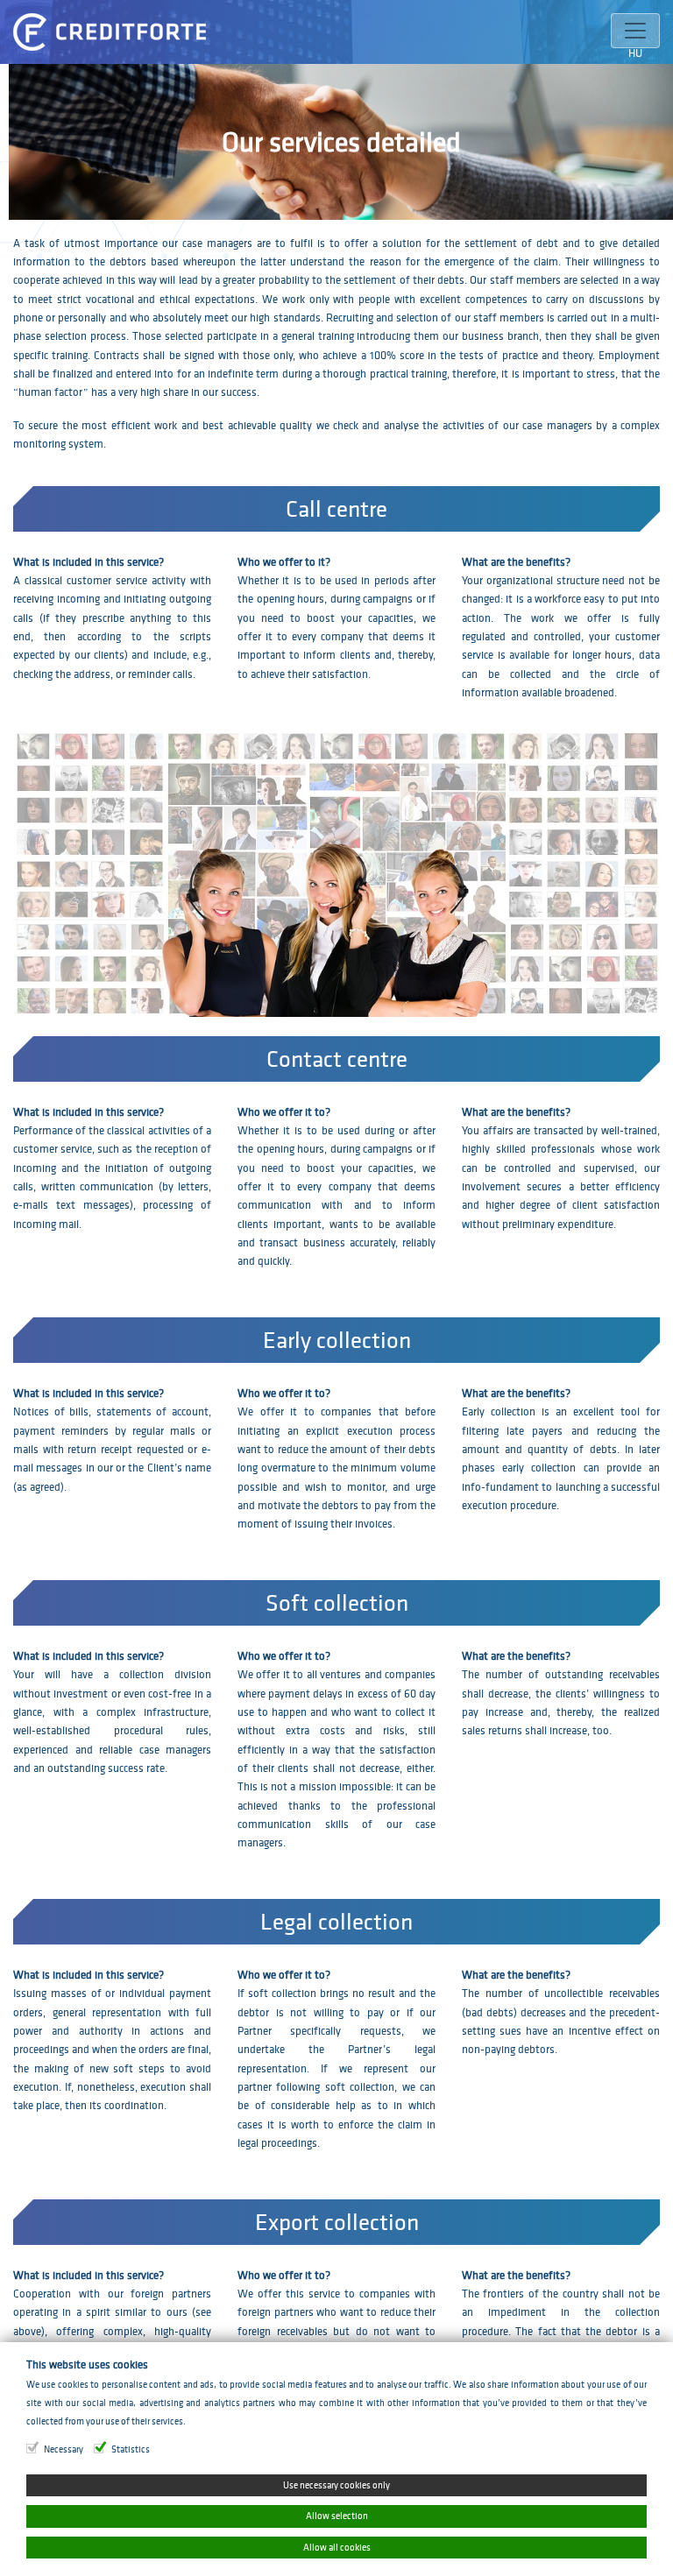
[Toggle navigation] (635, 31)
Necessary (64, 2449)
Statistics (131, 2449)
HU (635, 53)
